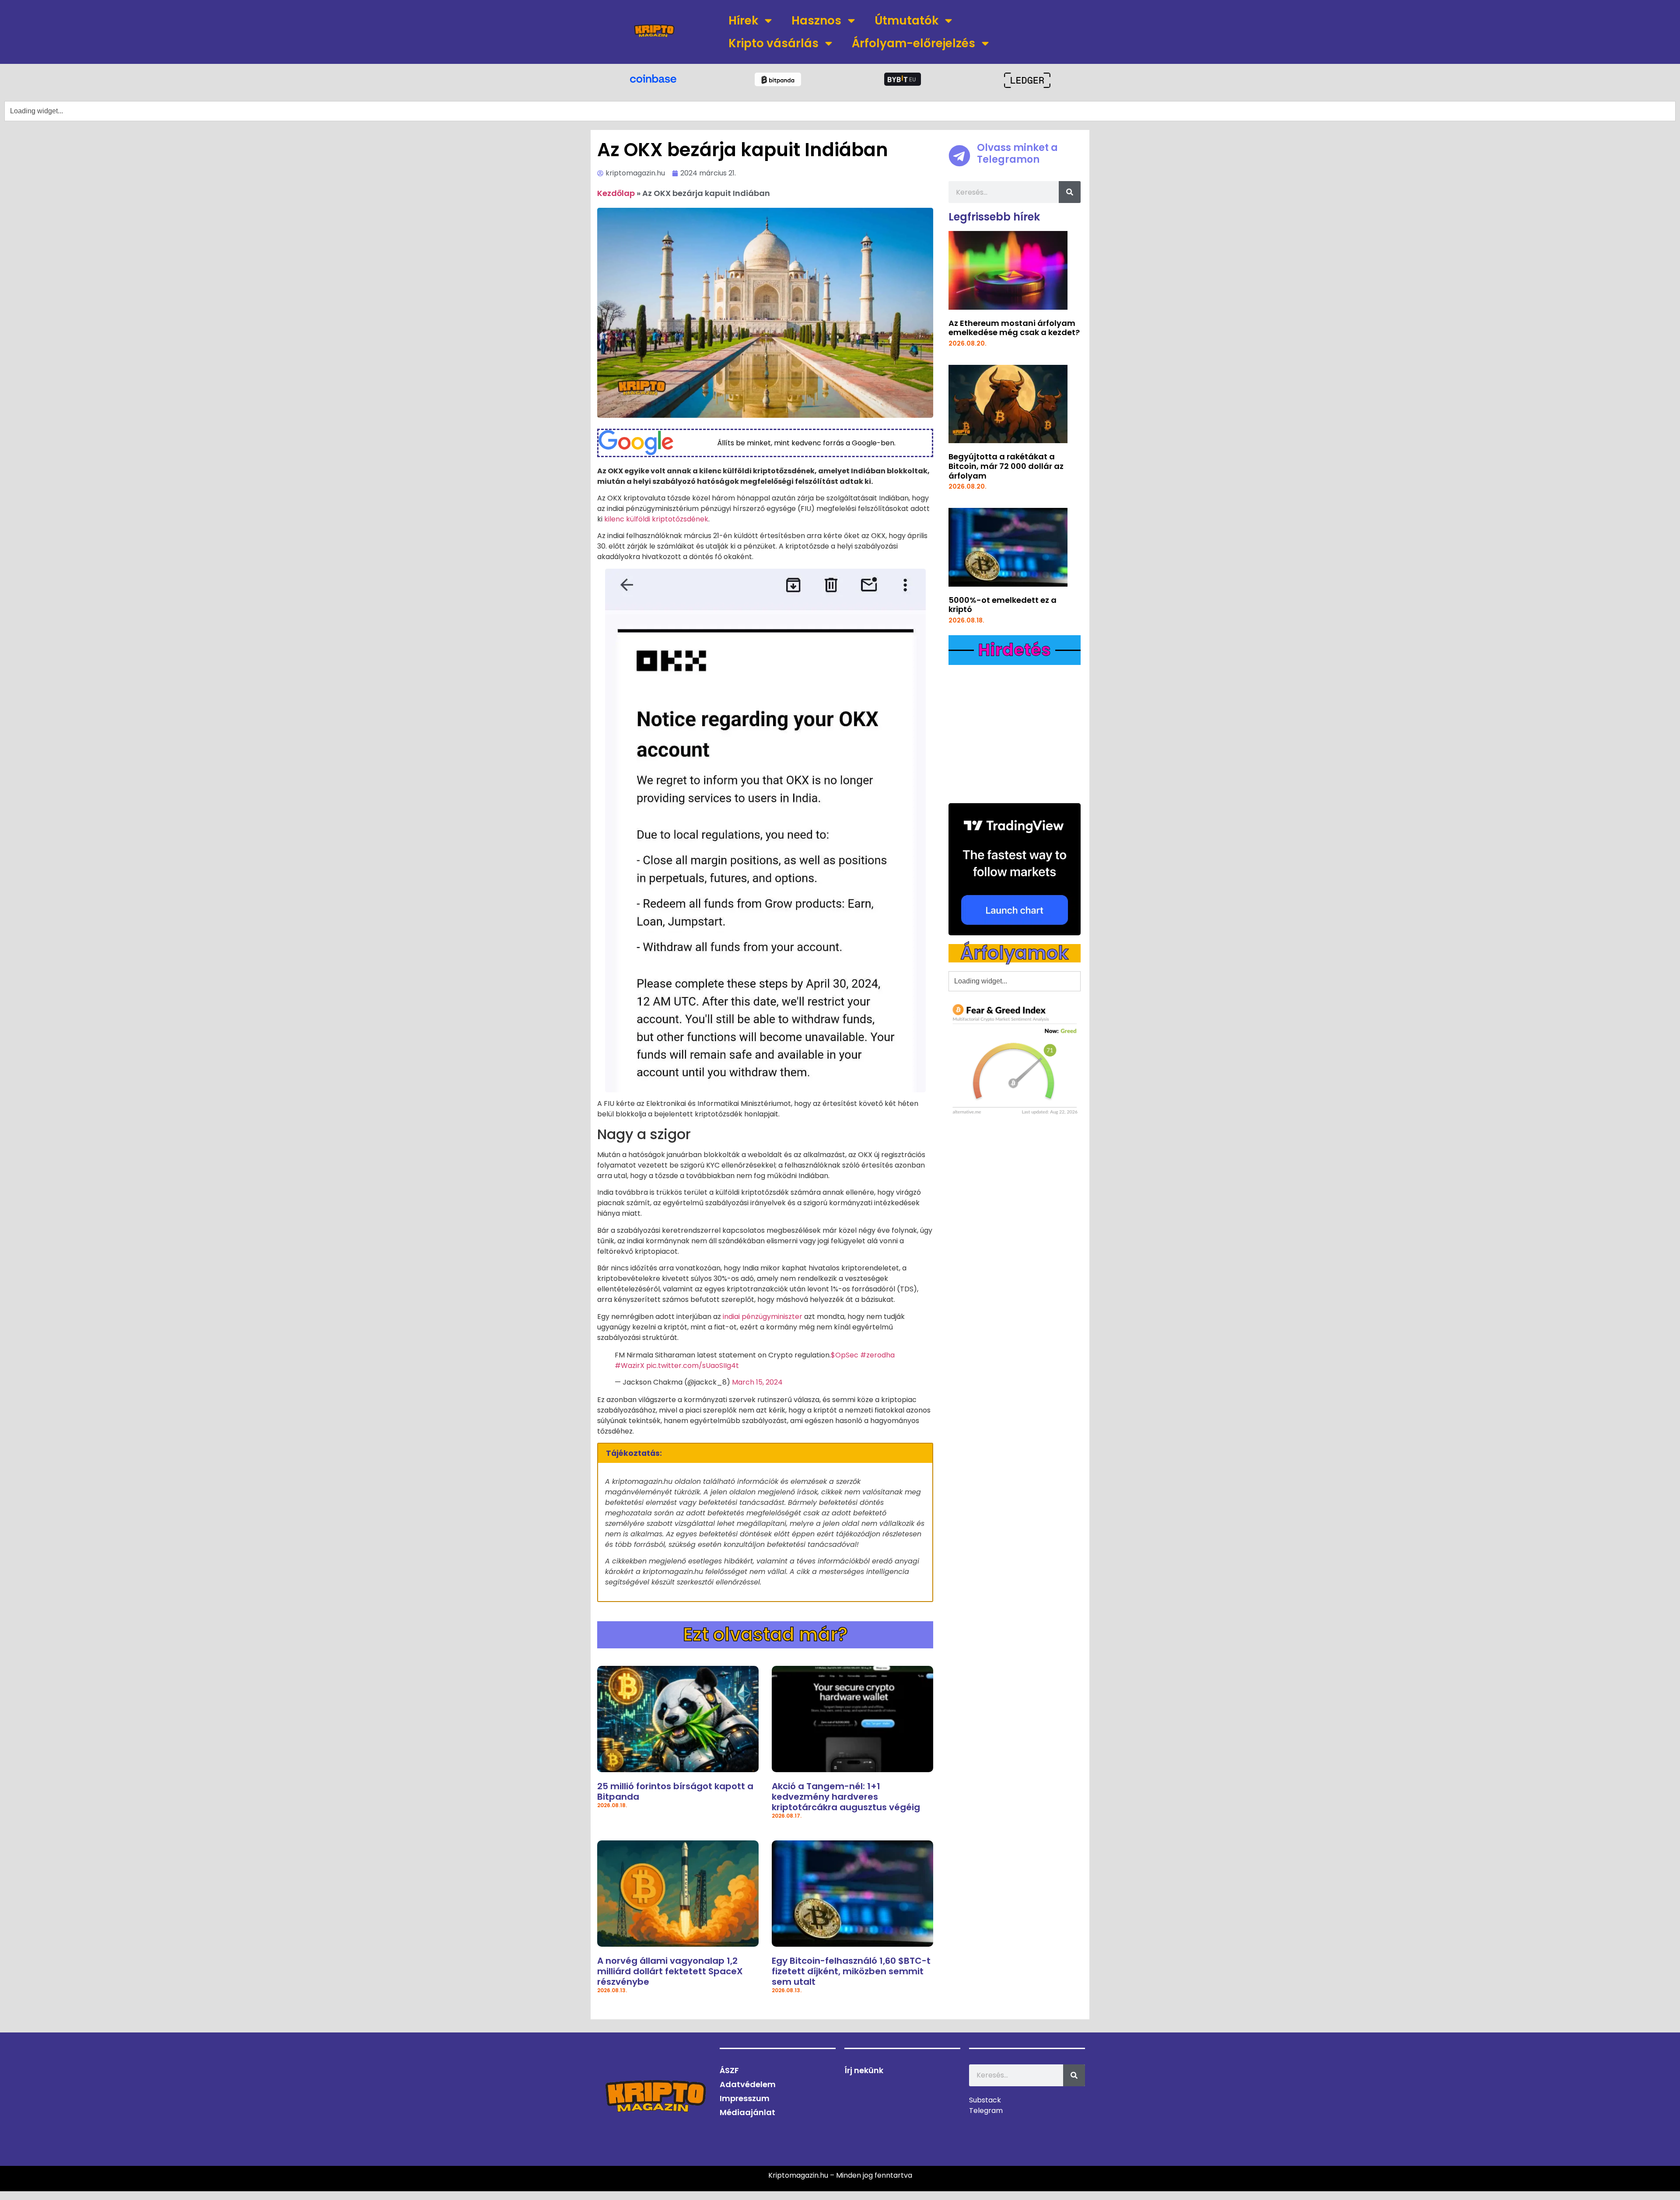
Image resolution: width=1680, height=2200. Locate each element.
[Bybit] (903, 79)
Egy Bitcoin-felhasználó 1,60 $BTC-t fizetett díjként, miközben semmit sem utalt (851, 1971)
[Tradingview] (1015, 869)
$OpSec (845, 1355)
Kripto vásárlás (773, 43)
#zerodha (877, 1355)
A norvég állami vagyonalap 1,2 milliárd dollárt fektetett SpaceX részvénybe (670, 1971)
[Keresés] (1070, 192)
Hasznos (816, 21)
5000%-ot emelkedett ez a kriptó (1003, 605)
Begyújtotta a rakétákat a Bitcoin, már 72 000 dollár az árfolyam (1006, 466)
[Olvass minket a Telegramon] (959, 156)
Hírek (743, 21)
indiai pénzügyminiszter (763, 1317)
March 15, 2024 (757, 1382)
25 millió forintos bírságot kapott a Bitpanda (675, 1791)
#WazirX (630, 1366)
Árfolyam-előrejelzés (913, 43)
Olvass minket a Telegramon (1017, 153)
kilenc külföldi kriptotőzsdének (656, 519)
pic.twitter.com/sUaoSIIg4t (693, 1366)
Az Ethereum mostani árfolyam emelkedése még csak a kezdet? (1014, 328)
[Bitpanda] (778, 79)
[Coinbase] (653, 78)
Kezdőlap (616, 193)
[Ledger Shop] (1027, 80)
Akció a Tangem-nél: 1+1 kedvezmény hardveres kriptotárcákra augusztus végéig (846, 1797)
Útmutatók (906, 21)
